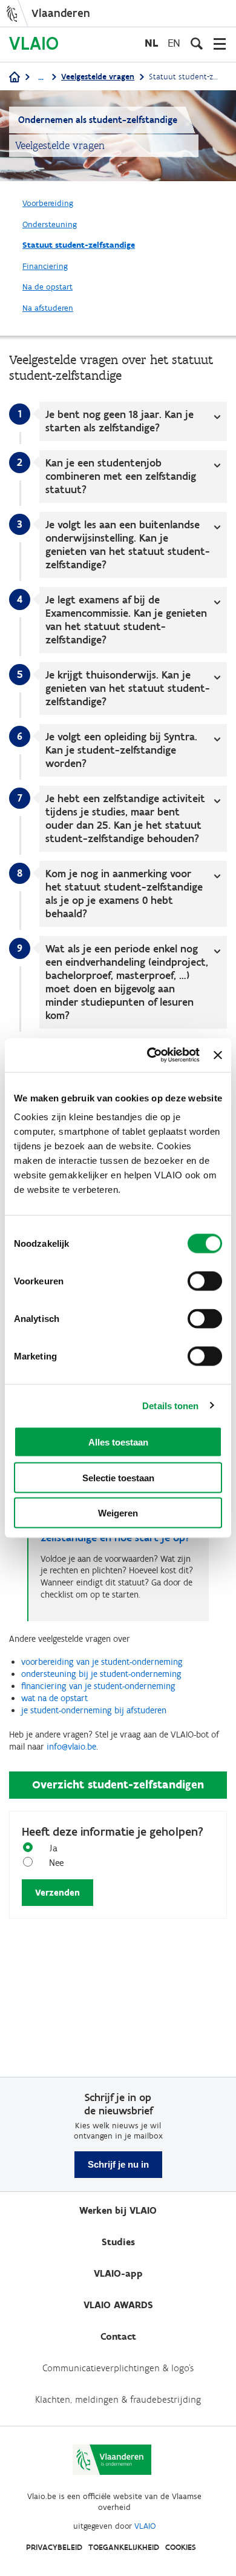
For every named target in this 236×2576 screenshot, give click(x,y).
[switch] (205, 1281)
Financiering (45, 266)
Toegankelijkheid (124, 2547)
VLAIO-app (118, 2273)
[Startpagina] (15, 78)
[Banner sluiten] (218, 1055)
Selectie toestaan (118, 1477)
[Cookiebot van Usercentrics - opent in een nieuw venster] (150, 1055)
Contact (118, 2336)
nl (151, 43)
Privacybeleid (54, 2547)
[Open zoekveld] (197, 44)
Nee (56, 1863)
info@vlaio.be (71, 1747)
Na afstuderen (48, 308)
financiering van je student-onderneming (98, 1686)
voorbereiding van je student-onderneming (102, 1662)
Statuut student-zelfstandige (79, 245)
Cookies (181, 2547)
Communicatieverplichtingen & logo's (118, 2368)
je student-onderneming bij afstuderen (94, 1710)
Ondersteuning (50, 224)
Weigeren (118, 1513)
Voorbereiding (48, 203)
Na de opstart (48, 287)
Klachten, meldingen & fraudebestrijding (118, 2399)
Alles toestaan (118, 1442)
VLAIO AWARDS (118, 2305)
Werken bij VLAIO (118, 2210)
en (174, 43)
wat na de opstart (54, 1698)
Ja (53, 1848)
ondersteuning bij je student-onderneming (101, 1674)
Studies (118, 2242)
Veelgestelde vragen (98, 77)
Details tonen (170, 1405)
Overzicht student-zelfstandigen (118, 1784)
